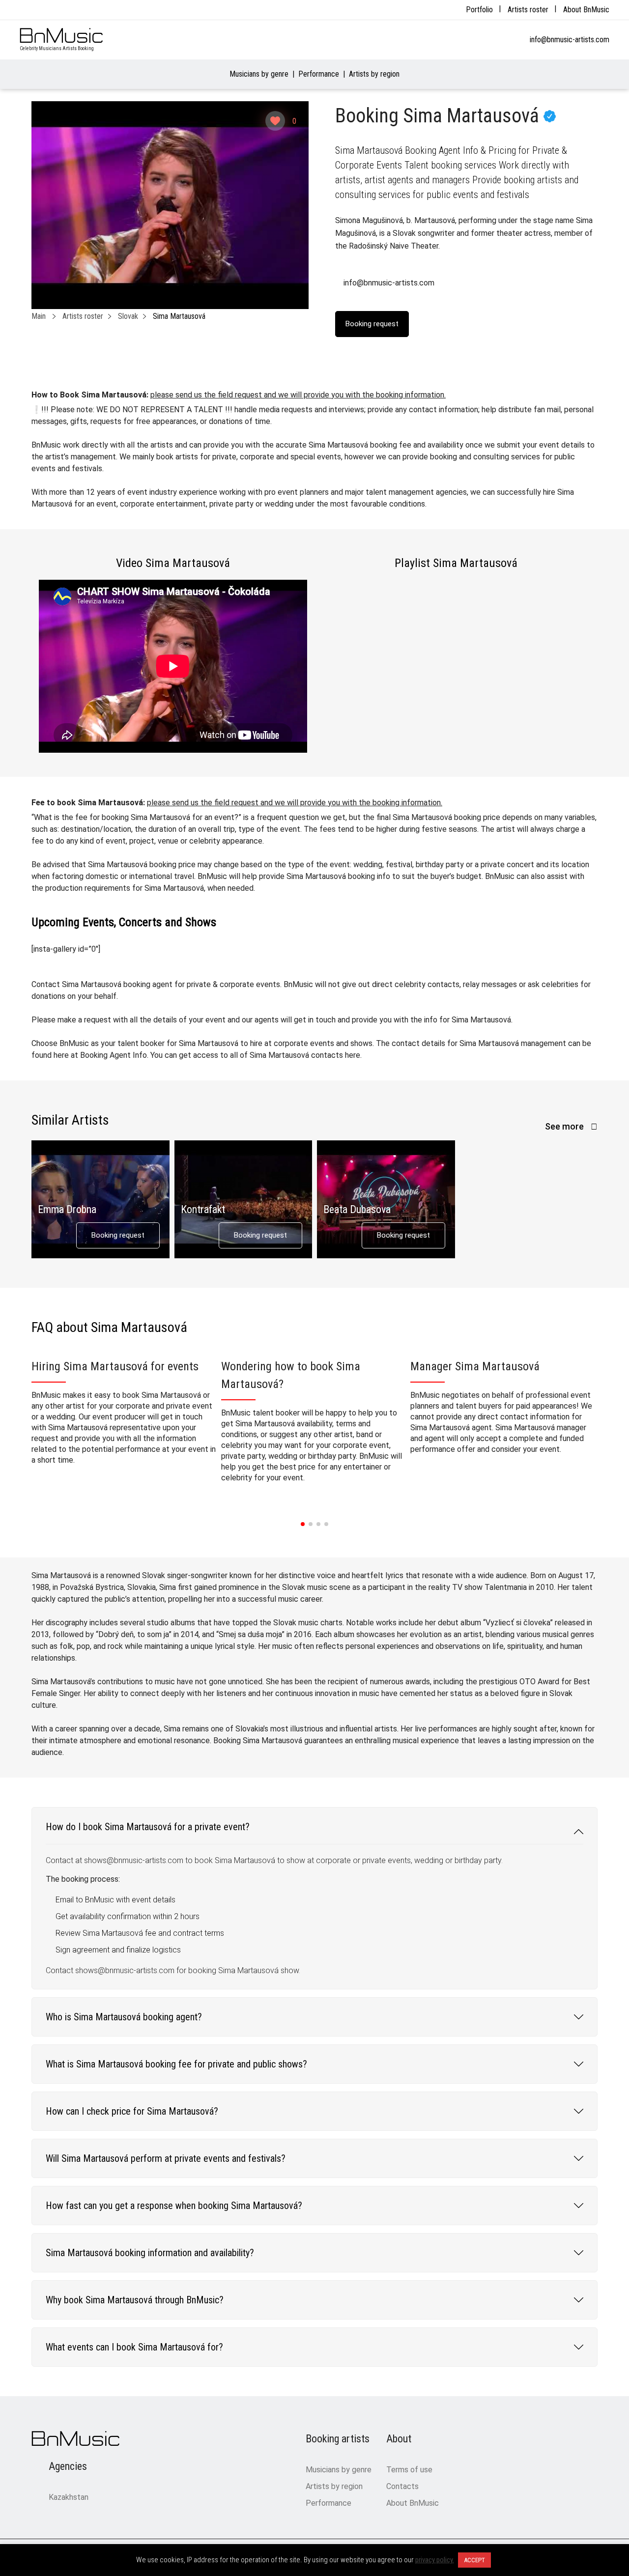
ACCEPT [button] (474, 2560)
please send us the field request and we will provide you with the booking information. (298, 395)
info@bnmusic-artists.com (570, 40)
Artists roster (528, 10)
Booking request (118, 1235)
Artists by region (374, 74)
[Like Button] (275, 121)
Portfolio (479, 10)
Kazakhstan (69, 2497)
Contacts (402, 2486)
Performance (319, 74)
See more (565, 1126)
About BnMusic (586, 10)
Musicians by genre (259, 74)
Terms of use (409, 2470)
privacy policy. (435, 2560)
